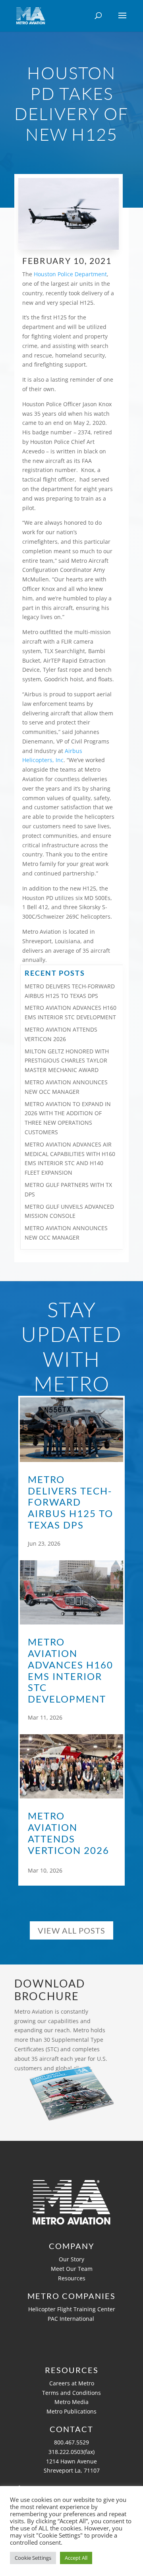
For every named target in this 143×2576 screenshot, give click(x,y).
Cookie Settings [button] (33, 2558)
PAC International (72, 2319)
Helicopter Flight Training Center (72, 2309)
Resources (72, 2278)
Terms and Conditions (71, 2393)
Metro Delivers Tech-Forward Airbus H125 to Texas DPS (71, 1502)
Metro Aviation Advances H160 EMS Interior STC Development (71, 1670)
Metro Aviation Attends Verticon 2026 (69, 1833)
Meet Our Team (72, 2269)
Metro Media (71, 2402)
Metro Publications (71, 2411)
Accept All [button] (76, 2558)
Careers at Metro (72, 2383)
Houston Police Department (70, 274)
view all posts (71, 1930)
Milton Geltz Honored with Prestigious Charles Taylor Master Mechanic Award (67, 1061)
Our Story (71, 2259)
